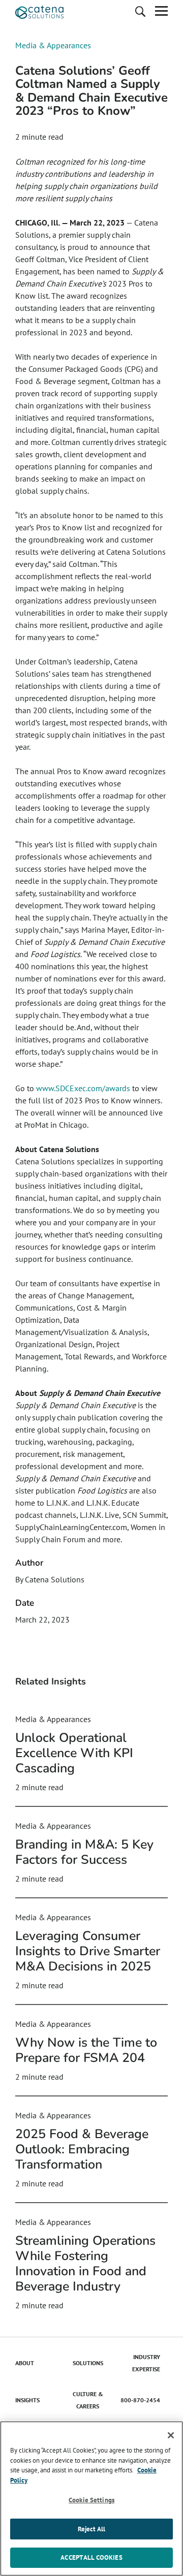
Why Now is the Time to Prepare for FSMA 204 (86, 2050)
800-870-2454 (140, 2400)
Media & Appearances (53, 45)
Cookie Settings (91, 2500)
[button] (140, 12)
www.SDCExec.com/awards (83, 1088)
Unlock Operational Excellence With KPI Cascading (74, 1753)
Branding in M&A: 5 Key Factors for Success (84, 1852)
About (25, 2363)
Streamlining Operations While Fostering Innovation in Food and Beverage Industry (85, 2264)
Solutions (88, 2363)
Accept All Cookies (91, 2557)
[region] (91, 2499)
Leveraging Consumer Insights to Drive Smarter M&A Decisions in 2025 (88, 1951)
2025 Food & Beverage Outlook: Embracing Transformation (82, 2149)
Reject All (91, 2529)
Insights (27, 2400)
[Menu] (161, 12)
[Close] (171, 2435)
